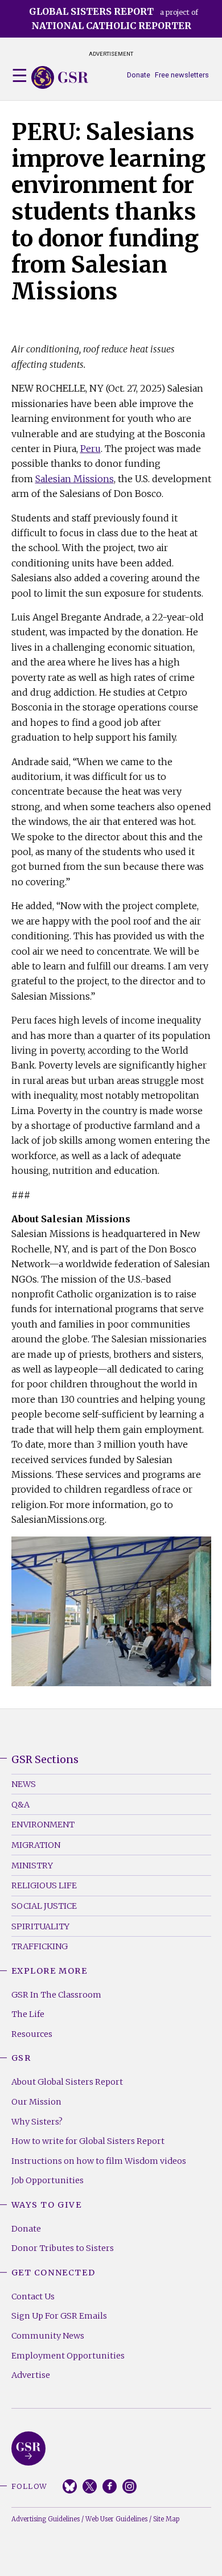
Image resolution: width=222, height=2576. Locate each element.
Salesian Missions (75, 479)
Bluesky (70, 2486)
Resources (32, 2034)
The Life (28, 2014)
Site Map (166, 2519)
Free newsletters (182, 75)
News (24, 1784)
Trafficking (40, 1946)
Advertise (31, 2375)
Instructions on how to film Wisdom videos (99, 2161)
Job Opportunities (48, 2180)
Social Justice (44, 1906)
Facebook (110, 2486)
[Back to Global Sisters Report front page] (60, 77)
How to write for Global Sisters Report (88, 2141)
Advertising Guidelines (46, 2519)
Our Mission (36, 2102)
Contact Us (33, 2296)
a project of (114, 19)
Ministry (32, 1866)
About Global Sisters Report (67, 2082)
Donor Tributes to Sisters (63, 2248)
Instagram (129, 2486)
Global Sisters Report (28, 2448)
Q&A (20, 1805)
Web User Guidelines (116, 2519)
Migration (36, 1845)
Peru (91, 449)
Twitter (90, 2486)
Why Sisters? (37, 2122)
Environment (43, 1825)
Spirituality (40, 1926)
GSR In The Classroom (56, 1995)
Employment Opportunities (68, 2356)
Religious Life (44, 1885)
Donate (139, 75)
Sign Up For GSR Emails (59, 2316)
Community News (48, 2336)
